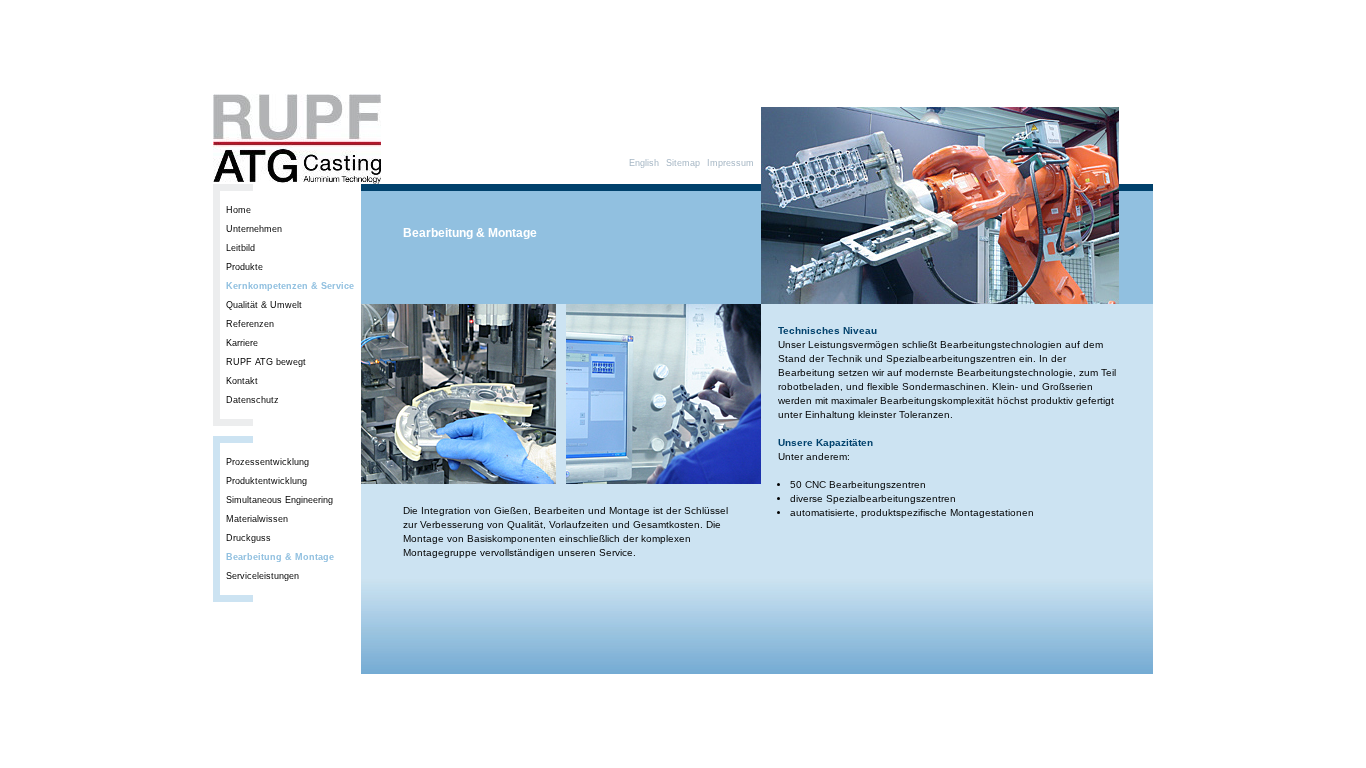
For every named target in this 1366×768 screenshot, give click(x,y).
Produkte (244, 267)
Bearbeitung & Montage (280, 557)
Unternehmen (254, 229)
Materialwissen (257, 519)
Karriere (242, 343)
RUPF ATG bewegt (266, 362)
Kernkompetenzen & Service (290, 286)
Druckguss (248, 538)
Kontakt (242, 381)
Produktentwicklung (266, 481)
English (644, 163)
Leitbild (240, 248)
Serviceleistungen (262, 576)
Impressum (730, 163)
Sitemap (683, 163)
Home (238, 210)
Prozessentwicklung (267, 462)
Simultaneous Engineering (279, 500)
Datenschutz (252, 400)
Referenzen (250, 324)
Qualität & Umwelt (264, 305)
